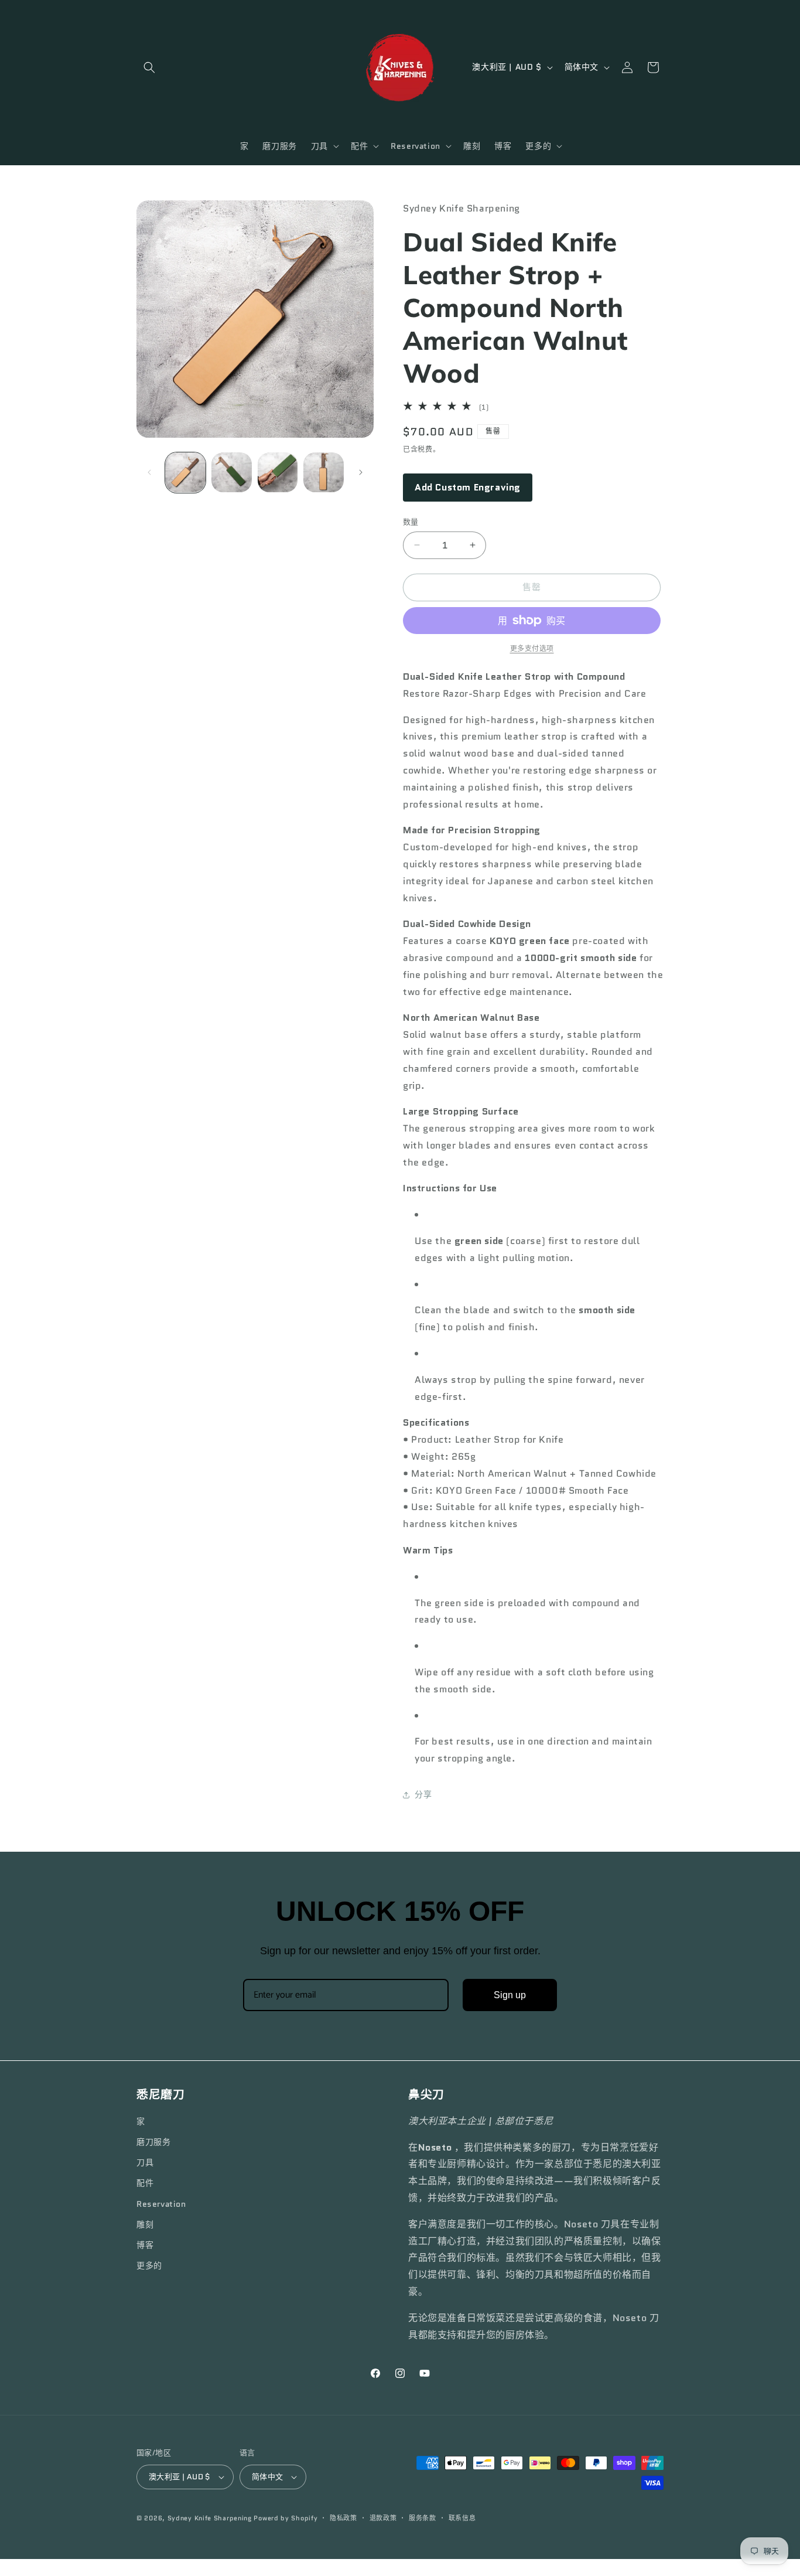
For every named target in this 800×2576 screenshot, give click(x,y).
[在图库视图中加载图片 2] (232, 473)
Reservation (161, 2204)
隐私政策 (343, 2518)
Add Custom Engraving (468, 487)
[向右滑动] (361, 472)
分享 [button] (423, 1794)
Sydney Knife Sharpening (211, 2518)
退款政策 (383, 2518)
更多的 (149, 2265)
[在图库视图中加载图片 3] (278, 473)
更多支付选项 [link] (532, 648)
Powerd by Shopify (286, 2518)
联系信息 (462, 2518)
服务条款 (423, 2518)
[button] (149, 67)
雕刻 (145, 2224)
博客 (145, 2245)
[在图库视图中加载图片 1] (185, 473)
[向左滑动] (149, 472)
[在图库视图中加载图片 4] (324, 473)
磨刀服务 (153, 2142)
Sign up (510, 1995)
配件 (145, 2183)
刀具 (145, 2162)
